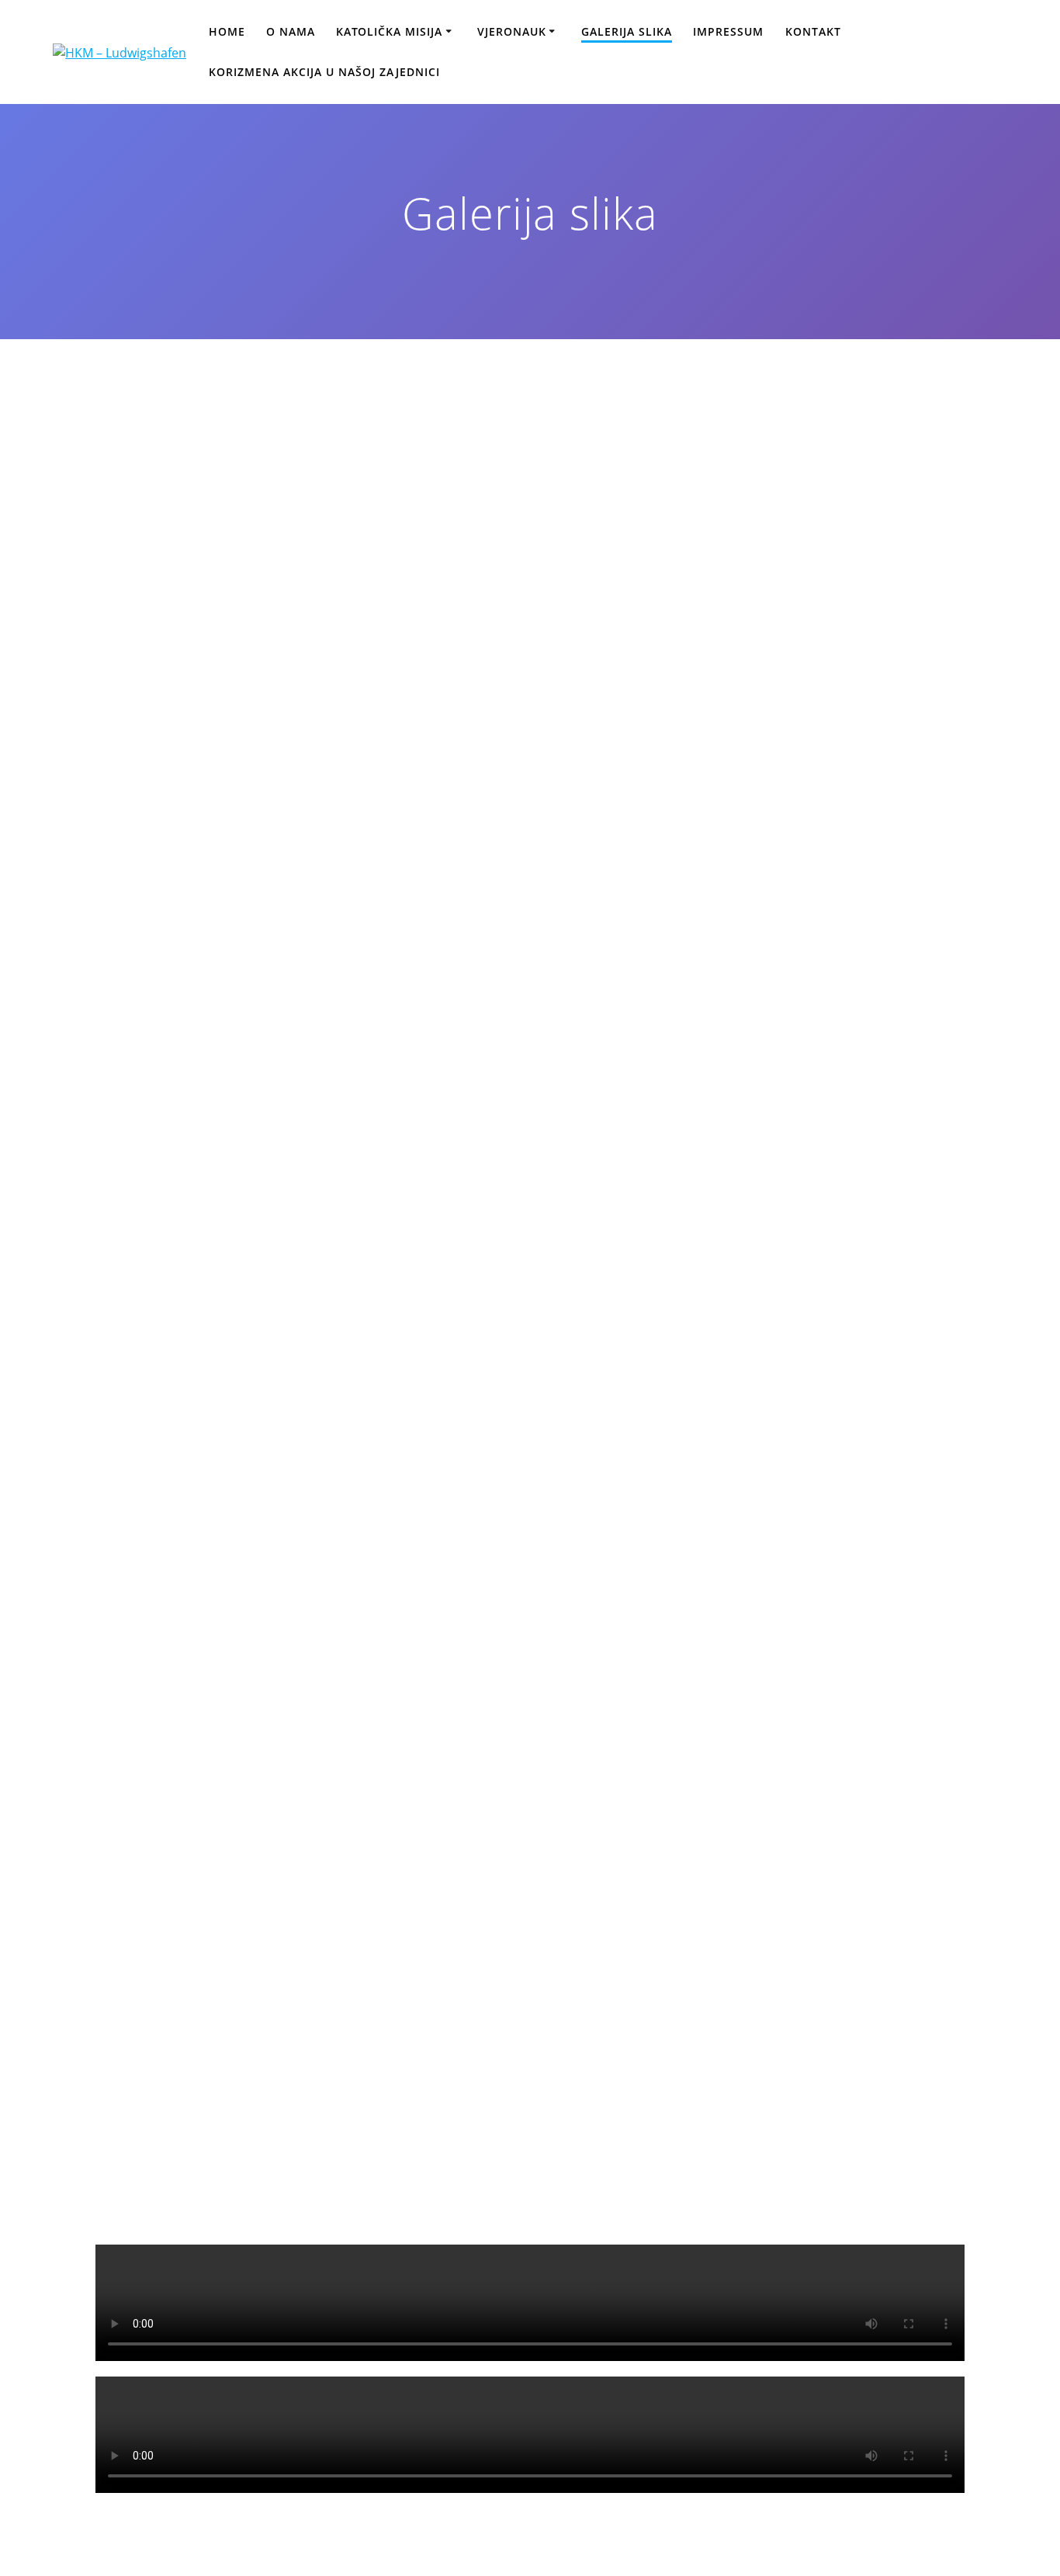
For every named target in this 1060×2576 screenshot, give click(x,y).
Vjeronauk (512, 31)
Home (227, 31)
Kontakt (813, 31)
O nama (291, 31)
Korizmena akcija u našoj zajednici (324, 72)
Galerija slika (627, 31)
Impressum (728, 31)
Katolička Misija (389, 31)
